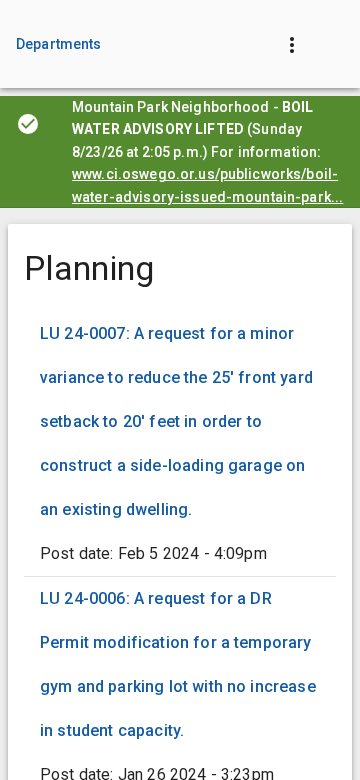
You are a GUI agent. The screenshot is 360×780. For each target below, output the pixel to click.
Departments (59, 44)
